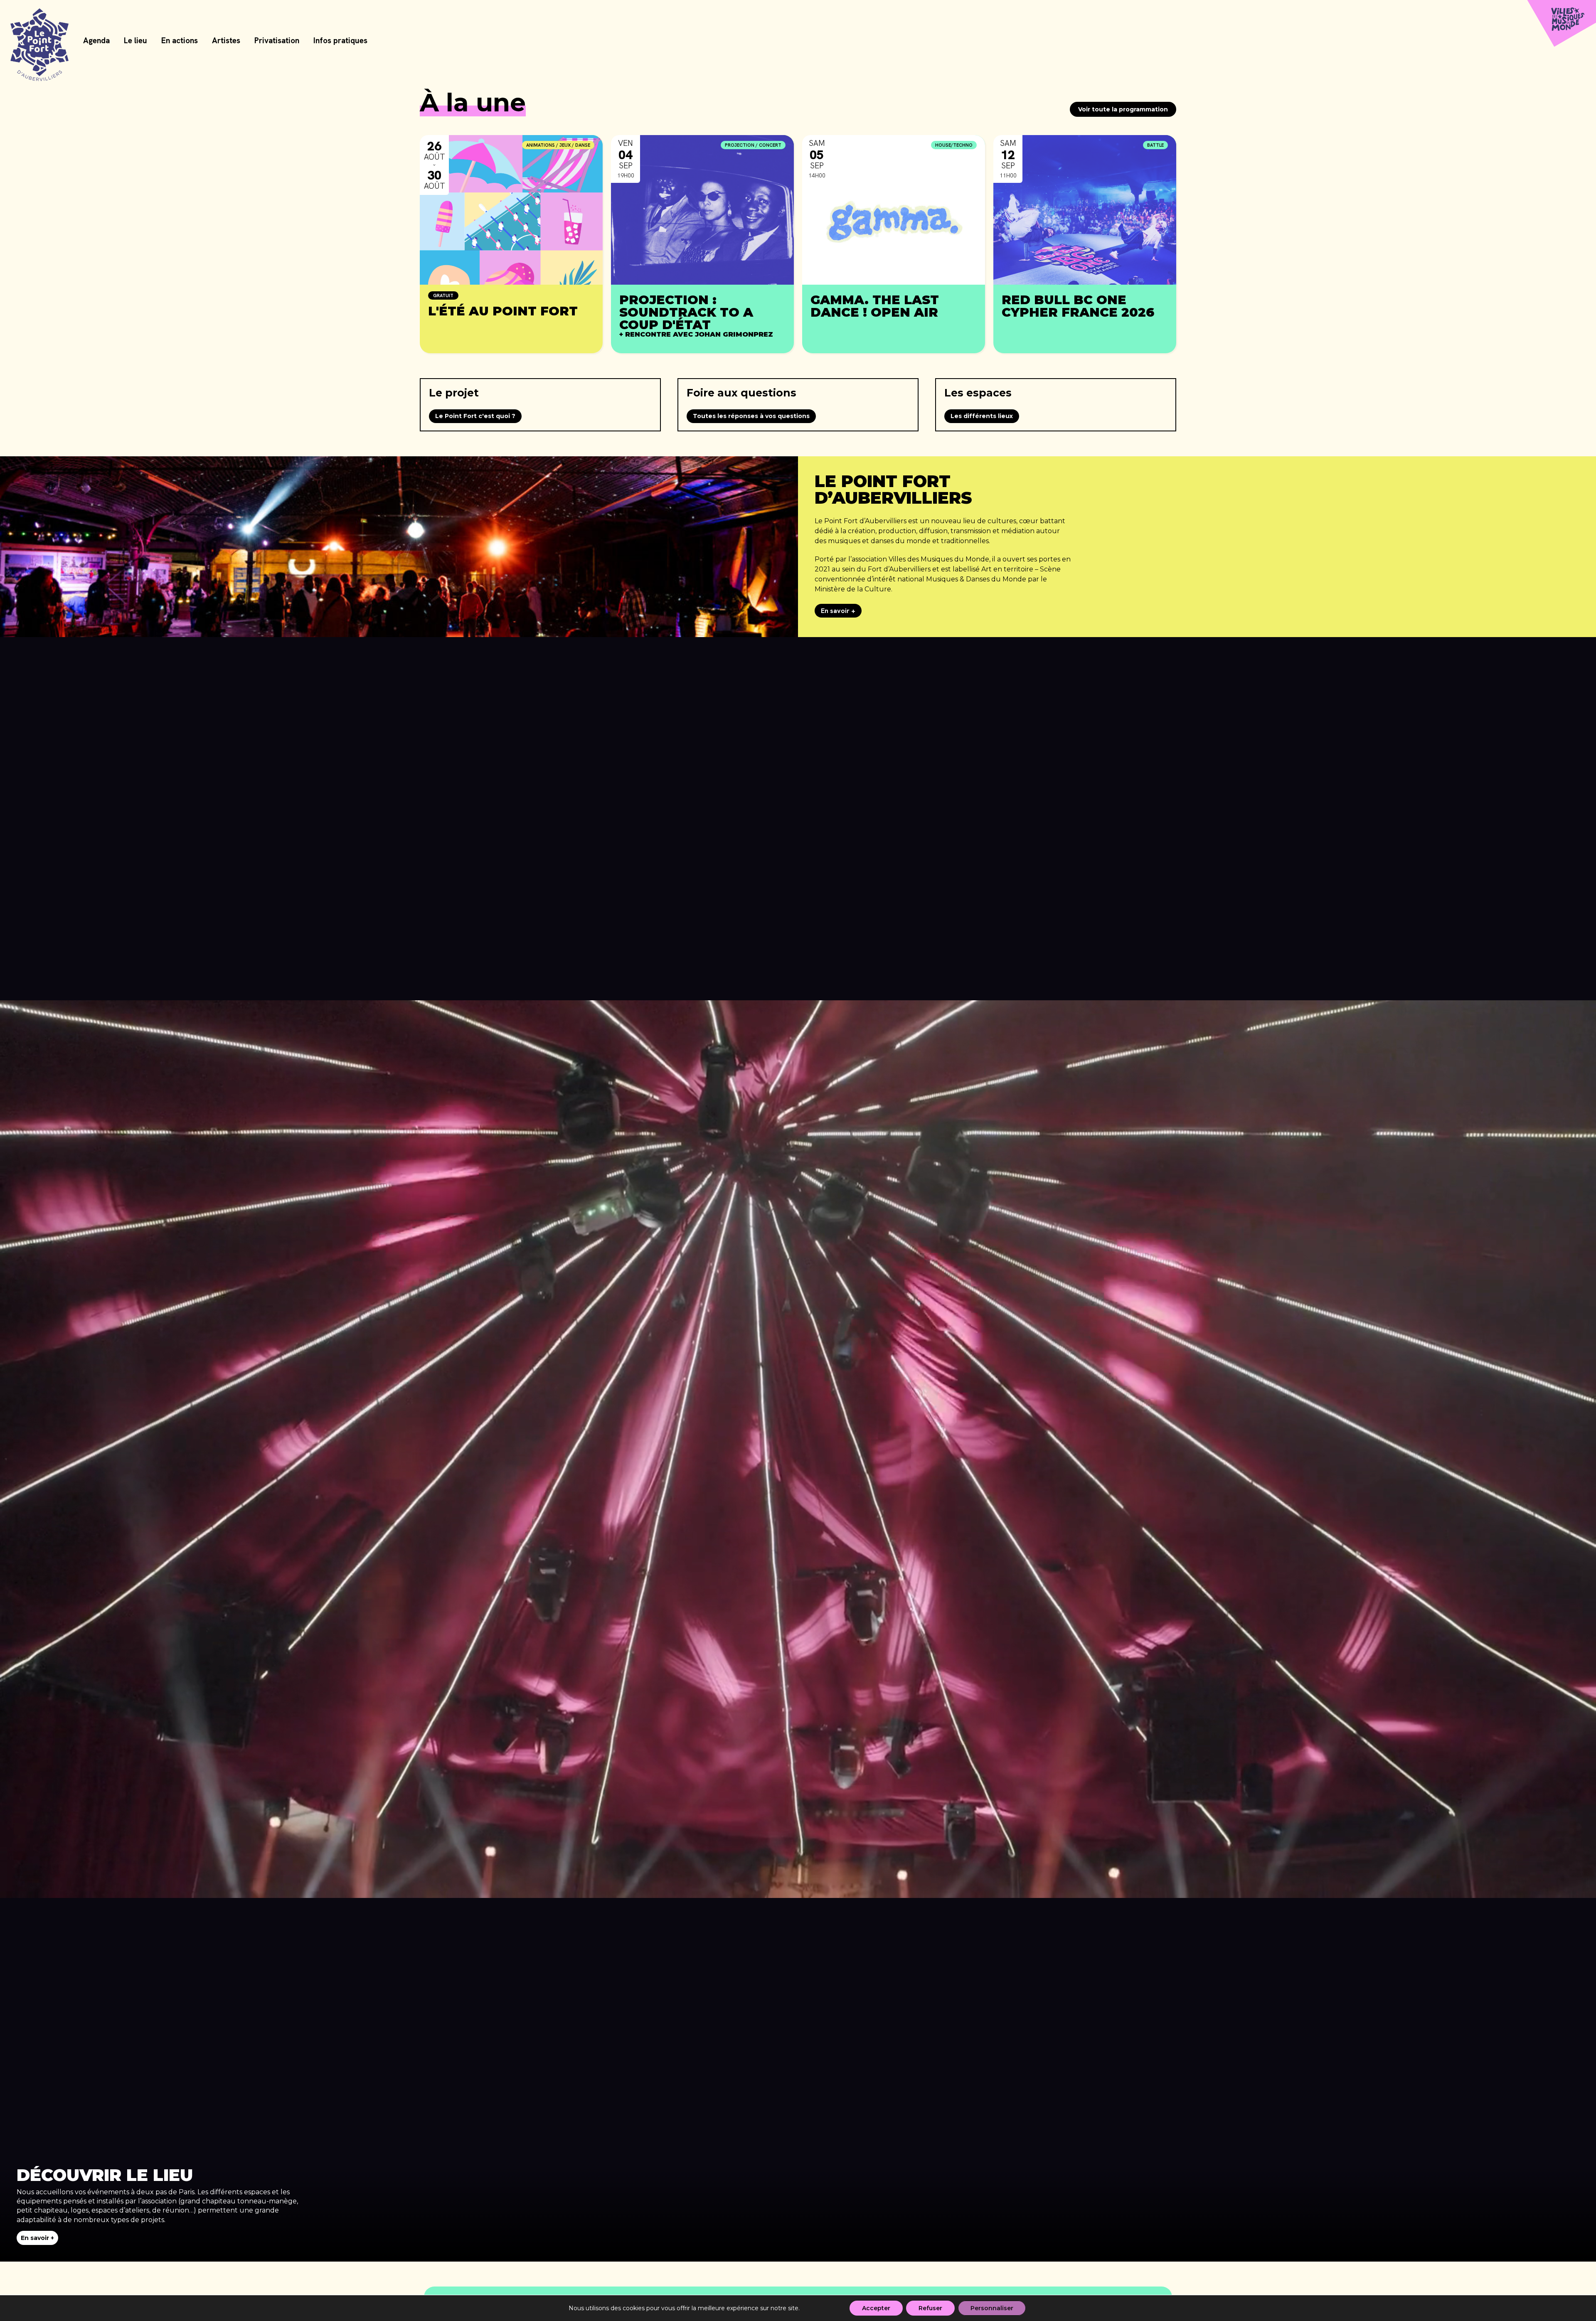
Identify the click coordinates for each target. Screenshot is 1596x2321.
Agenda (96, 41)
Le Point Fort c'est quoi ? (475, 416)
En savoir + (838, 611)
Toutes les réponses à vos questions (751, 416)
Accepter (876, 2308)
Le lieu (135, 41)
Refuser (930, 2308)
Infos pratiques (340, 41)
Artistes (226, 41)
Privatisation (277, 41)
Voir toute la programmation (1123, 109)
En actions (180, 41)
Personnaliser (992, 2308)
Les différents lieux (982, 416)
